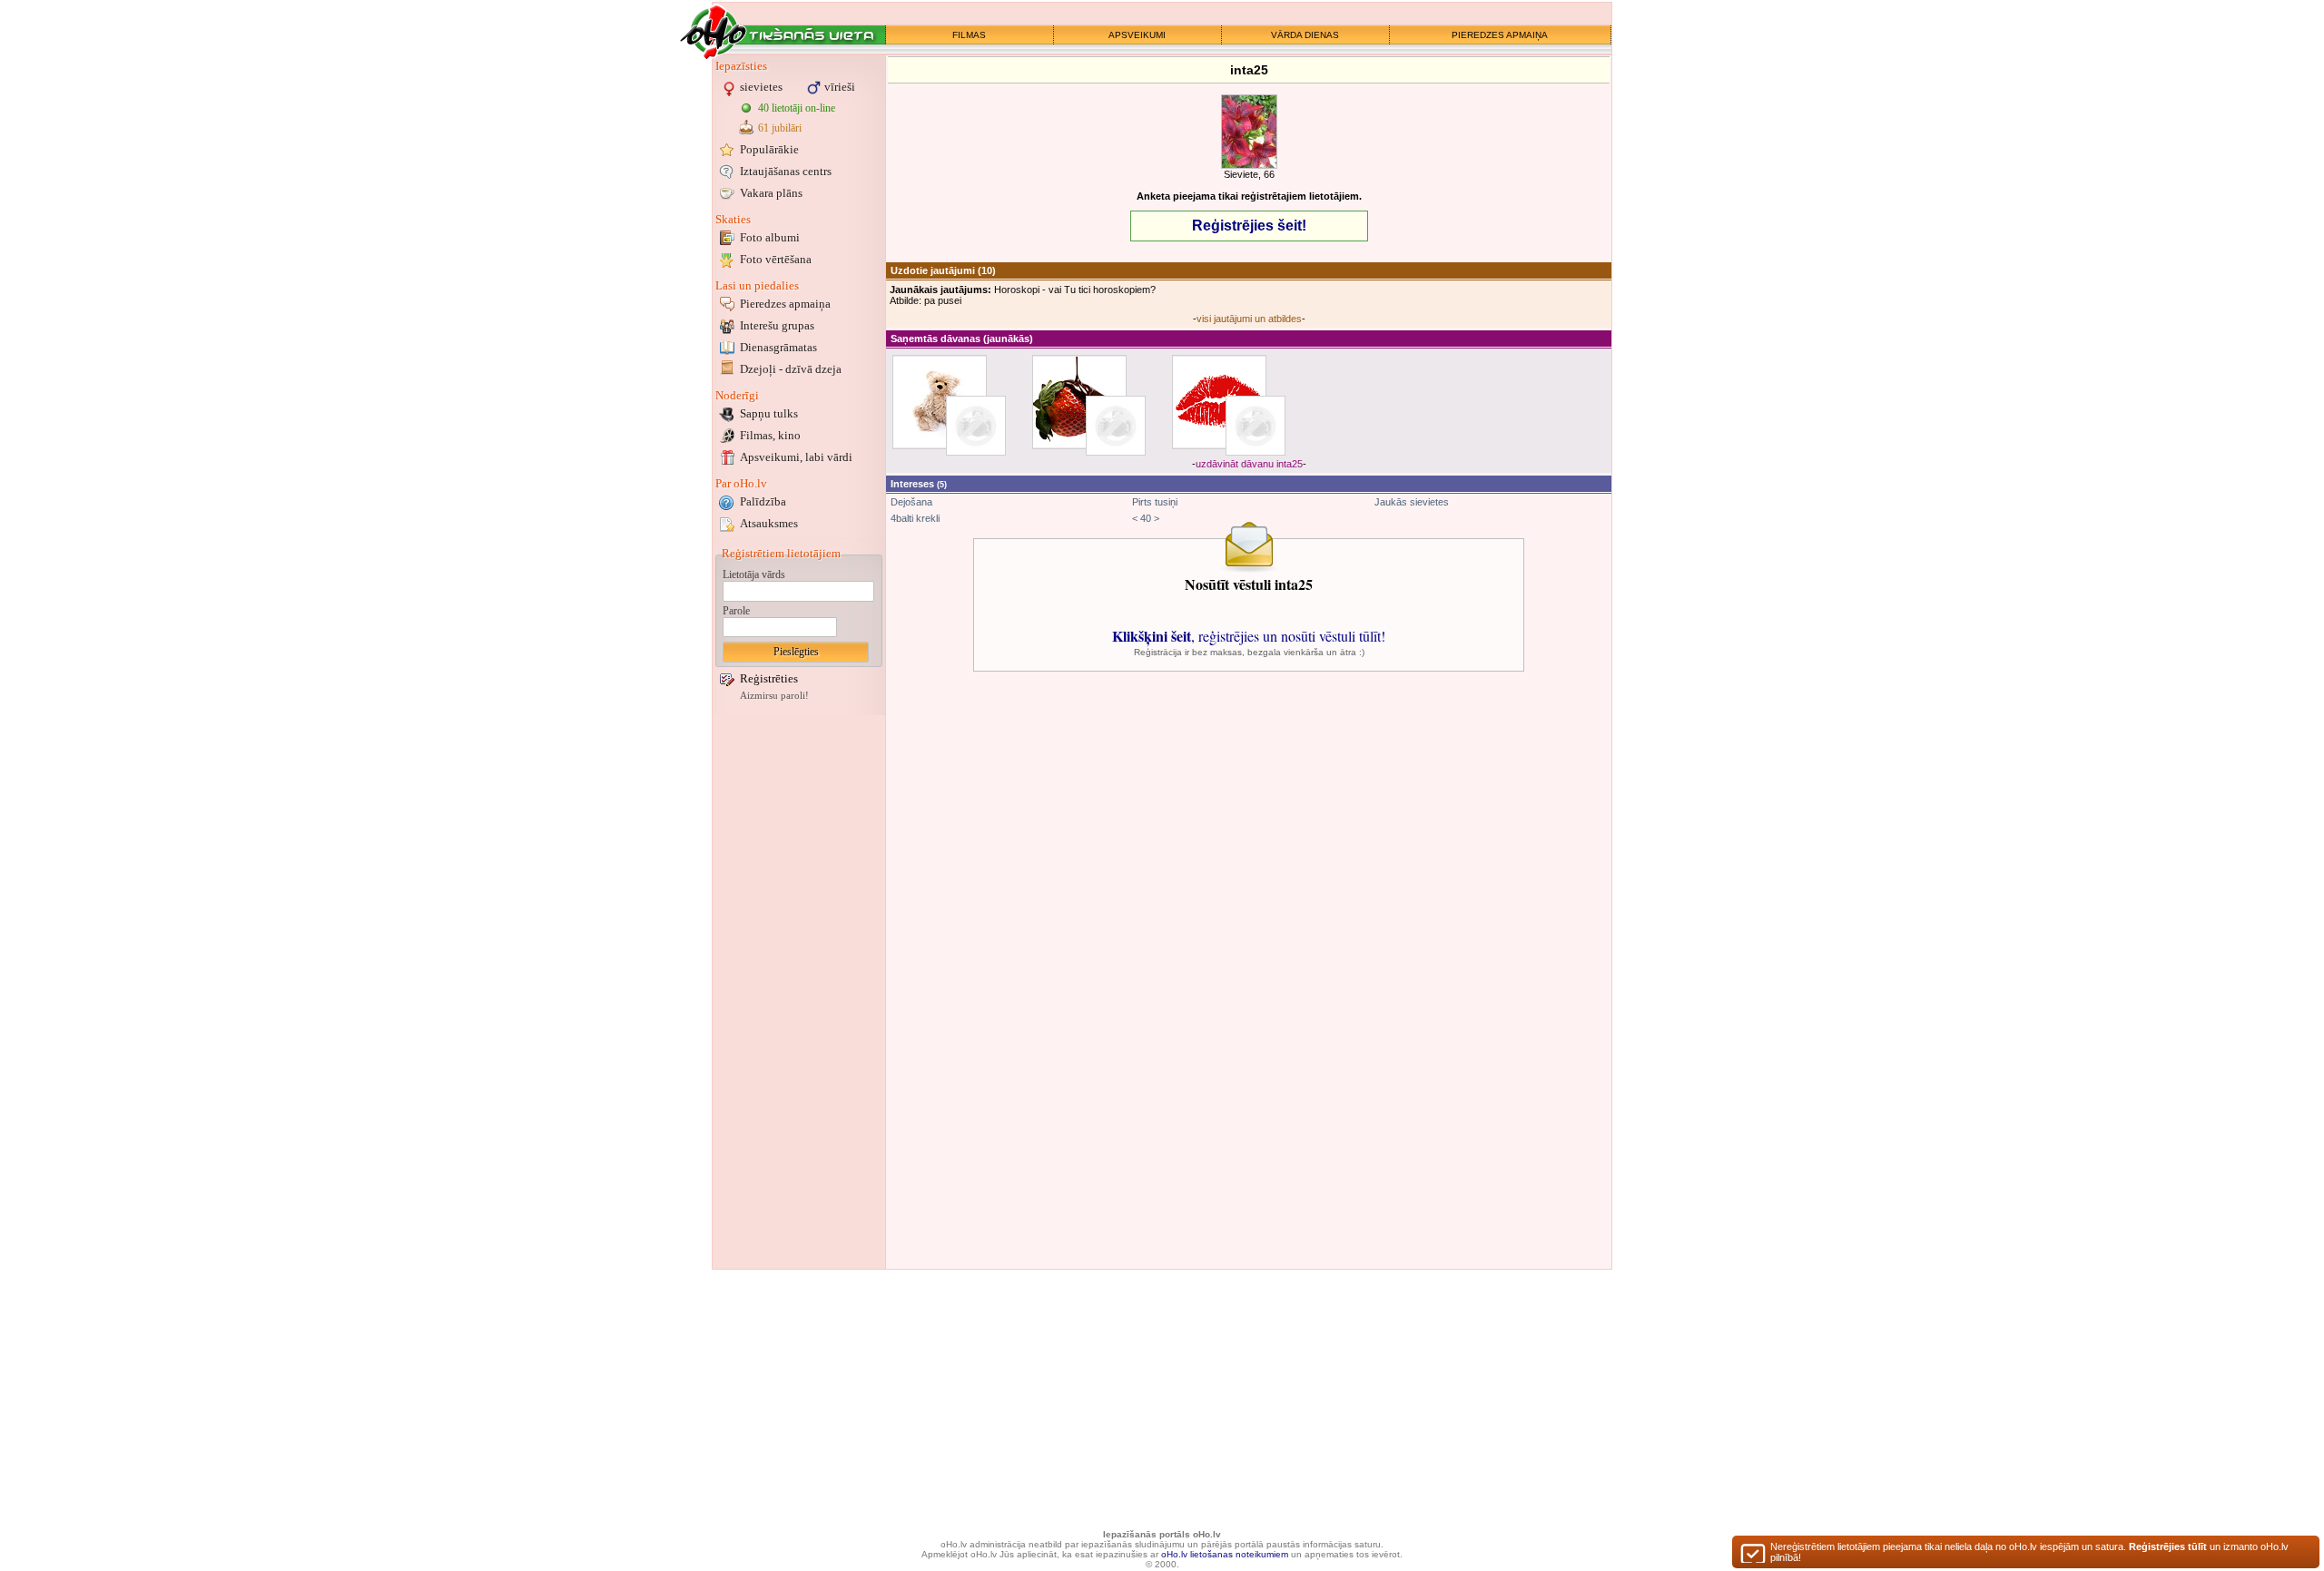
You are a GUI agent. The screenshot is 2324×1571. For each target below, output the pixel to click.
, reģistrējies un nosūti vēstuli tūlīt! (1249, 636)
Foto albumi (770, 237)
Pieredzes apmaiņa (785, 304)
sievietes (761, 87)
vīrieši (840, 87)
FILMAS (969, 35)
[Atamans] (976, 426)
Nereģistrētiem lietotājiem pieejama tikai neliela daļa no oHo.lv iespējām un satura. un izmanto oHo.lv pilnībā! (2029, 1552)
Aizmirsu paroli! (774, 696)
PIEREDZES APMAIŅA (1500, 35)
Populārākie (769, 149)
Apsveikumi (796, 457)
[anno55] (1116, 426)
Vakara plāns (771, 193)
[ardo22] (1256, 426)
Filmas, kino (770, 435)
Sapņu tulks (769, 413)
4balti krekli (915, 518)
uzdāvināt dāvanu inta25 (1249, 464)
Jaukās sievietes (1412, 502)
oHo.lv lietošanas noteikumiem (1225, 1554)
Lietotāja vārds (754, 574)
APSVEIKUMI (1137, 35)
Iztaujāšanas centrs (786, 171)
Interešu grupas (777, 325)
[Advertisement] (799, 992)
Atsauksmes (769, 523)
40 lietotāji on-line (797, 108)
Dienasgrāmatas (778, 347)
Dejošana (911, 502)
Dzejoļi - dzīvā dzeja (791, 369)
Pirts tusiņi (1155, 502)
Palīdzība (763, 501)
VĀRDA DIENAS (1305, 35)
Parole (736, 611)
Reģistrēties (769, 678)
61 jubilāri (780, 128)
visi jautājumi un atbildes (1249, 319)
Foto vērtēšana (776, 259)
